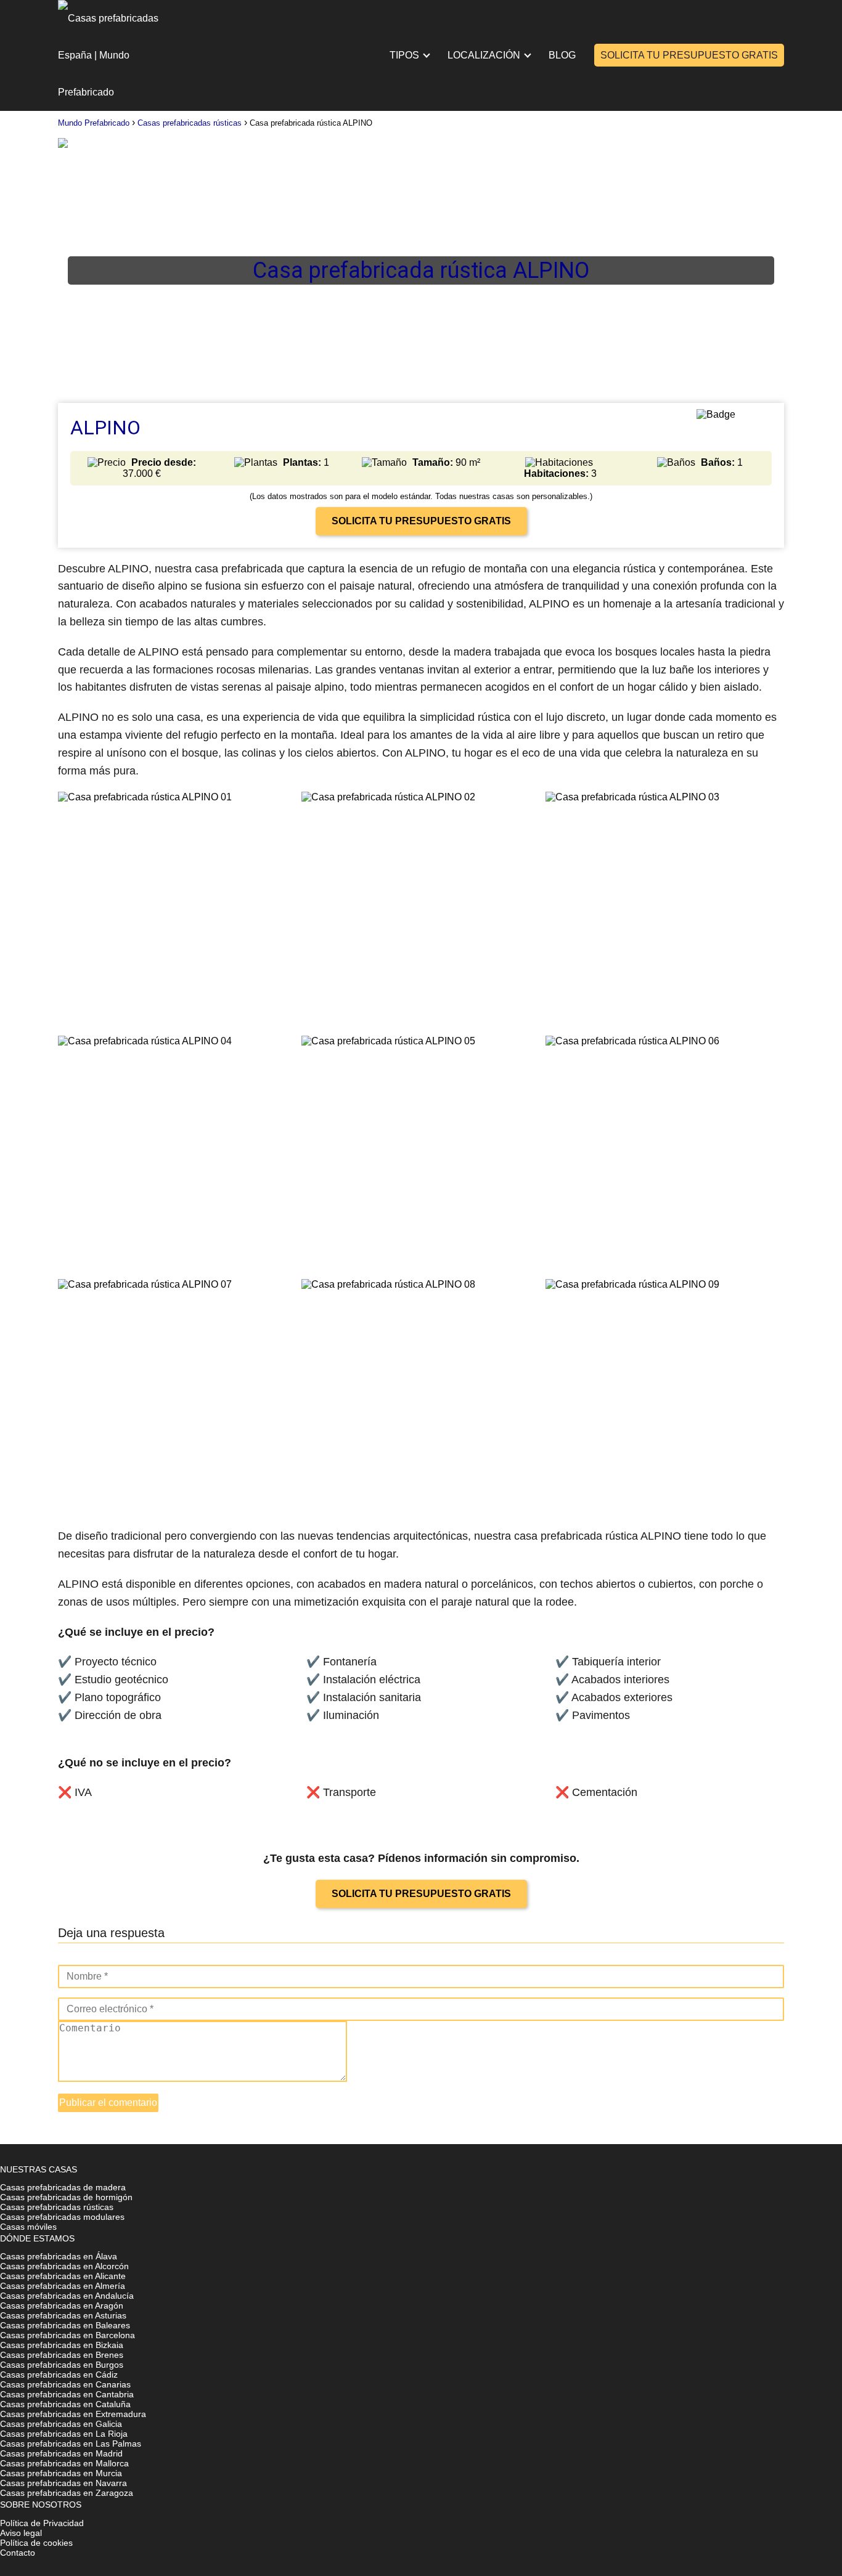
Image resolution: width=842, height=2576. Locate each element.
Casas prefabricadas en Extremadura (73, 2414)
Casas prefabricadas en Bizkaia (62, 2345)
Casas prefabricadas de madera (63, 2187)
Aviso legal (21, 2533)
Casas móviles (28, 2227)
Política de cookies (36, 2543)
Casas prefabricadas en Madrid (61, 2453)
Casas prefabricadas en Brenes (62, 2355)
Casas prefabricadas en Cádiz (59, 2375)
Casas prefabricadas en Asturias (63, 2315)
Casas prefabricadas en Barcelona (67, 2335)
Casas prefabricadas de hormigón (66, 2197)
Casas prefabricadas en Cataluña (65, 2404)
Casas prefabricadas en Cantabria (67, 2394)
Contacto (18, 2553)
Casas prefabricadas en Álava (59, 2256)
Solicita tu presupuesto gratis (689, 55)
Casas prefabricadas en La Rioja (64, 2434)
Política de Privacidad (42, 2523)
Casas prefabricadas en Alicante (63, 2276)
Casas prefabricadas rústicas (57, 2207)
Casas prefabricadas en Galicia (61, 2424)
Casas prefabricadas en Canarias (65, 2384)
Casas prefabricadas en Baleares (65, 2325)
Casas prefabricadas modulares (62, 2217)
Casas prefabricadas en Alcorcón (64, 2266)
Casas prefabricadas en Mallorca (64, 2463)
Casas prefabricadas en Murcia (61, 2473)
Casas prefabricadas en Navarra (63, 2483)
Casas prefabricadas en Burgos (62, 2365)
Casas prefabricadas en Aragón (62, 2306)
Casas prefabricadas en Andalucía (67, 2296)
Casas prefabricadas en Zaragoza (67, 2493)
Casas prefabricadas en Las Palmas (71, 2444)
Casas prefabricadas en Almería (63, 2286)
